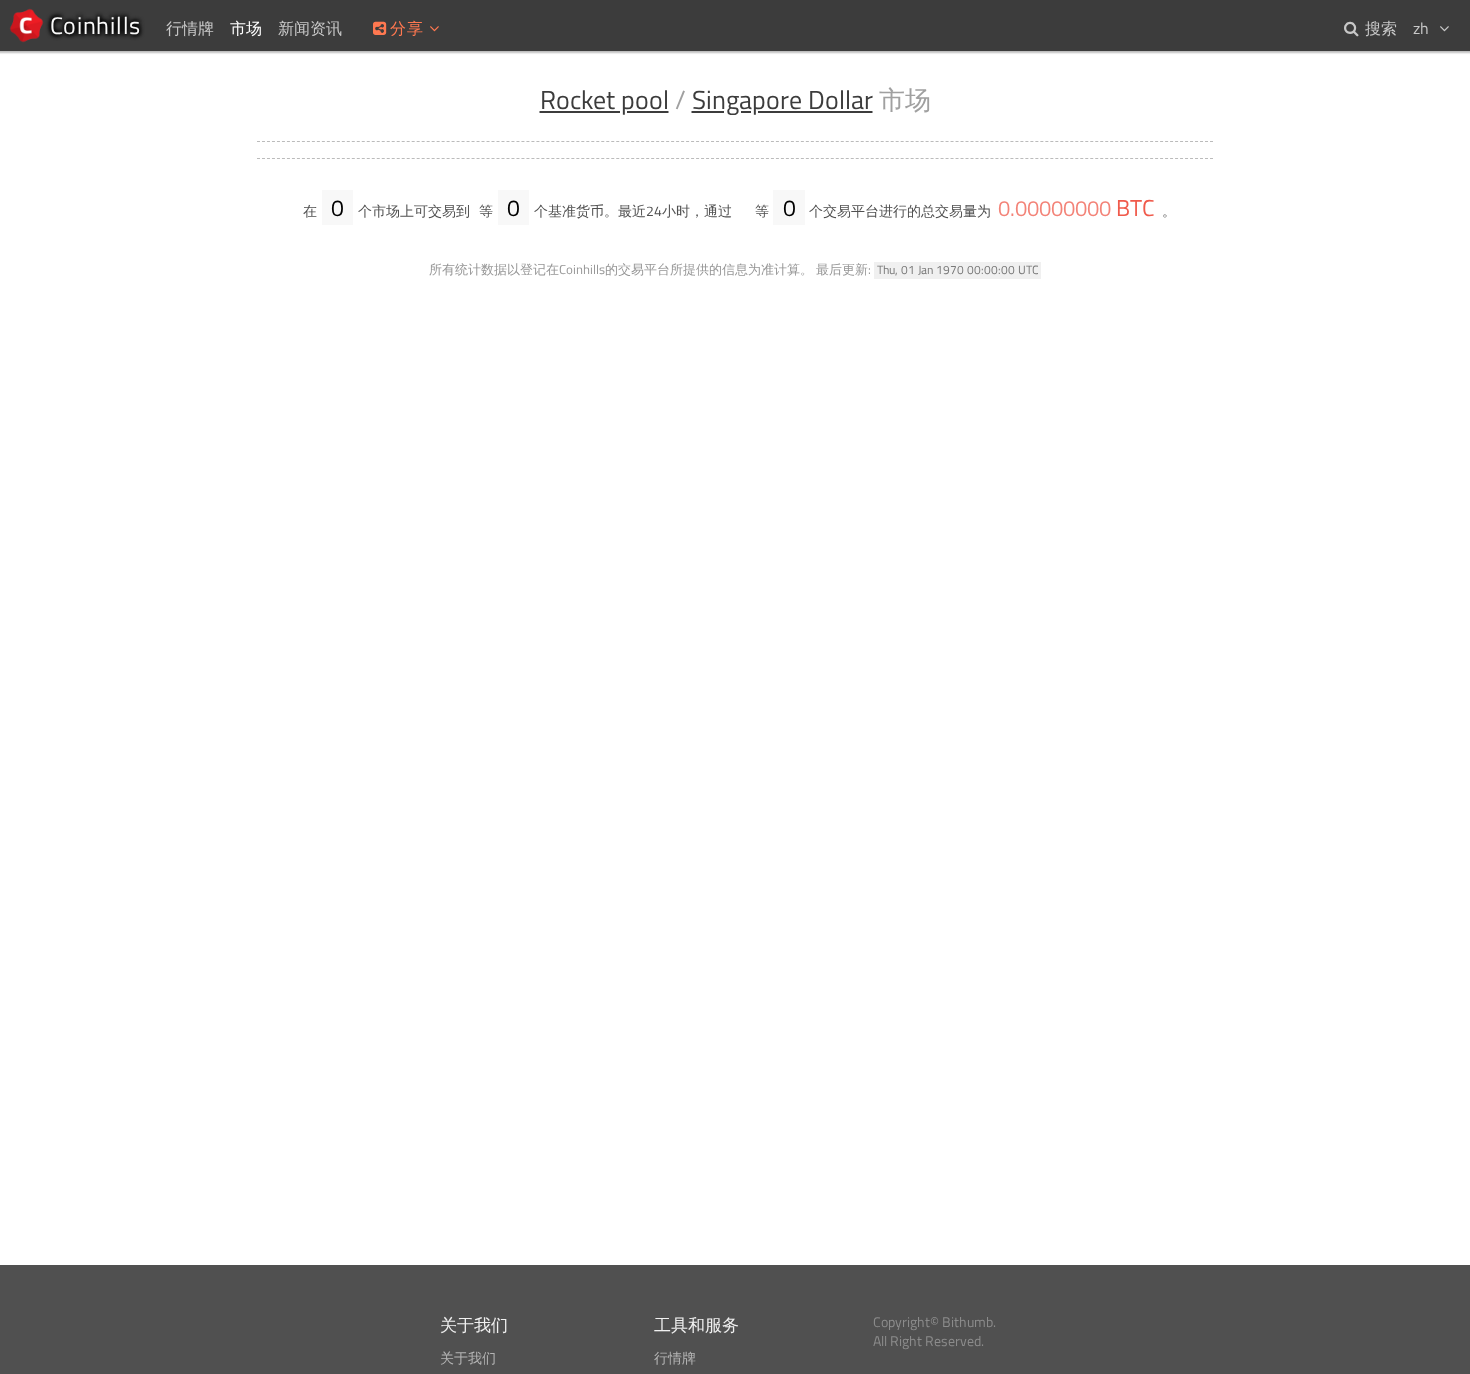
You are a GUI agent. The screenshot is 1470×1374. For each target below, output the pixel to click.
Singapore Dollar (782, 99)
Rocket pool (604, 99)
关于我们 (468, 1358)
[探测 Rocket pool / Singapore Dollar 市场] (743, 211)
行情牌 (675, 1358)
